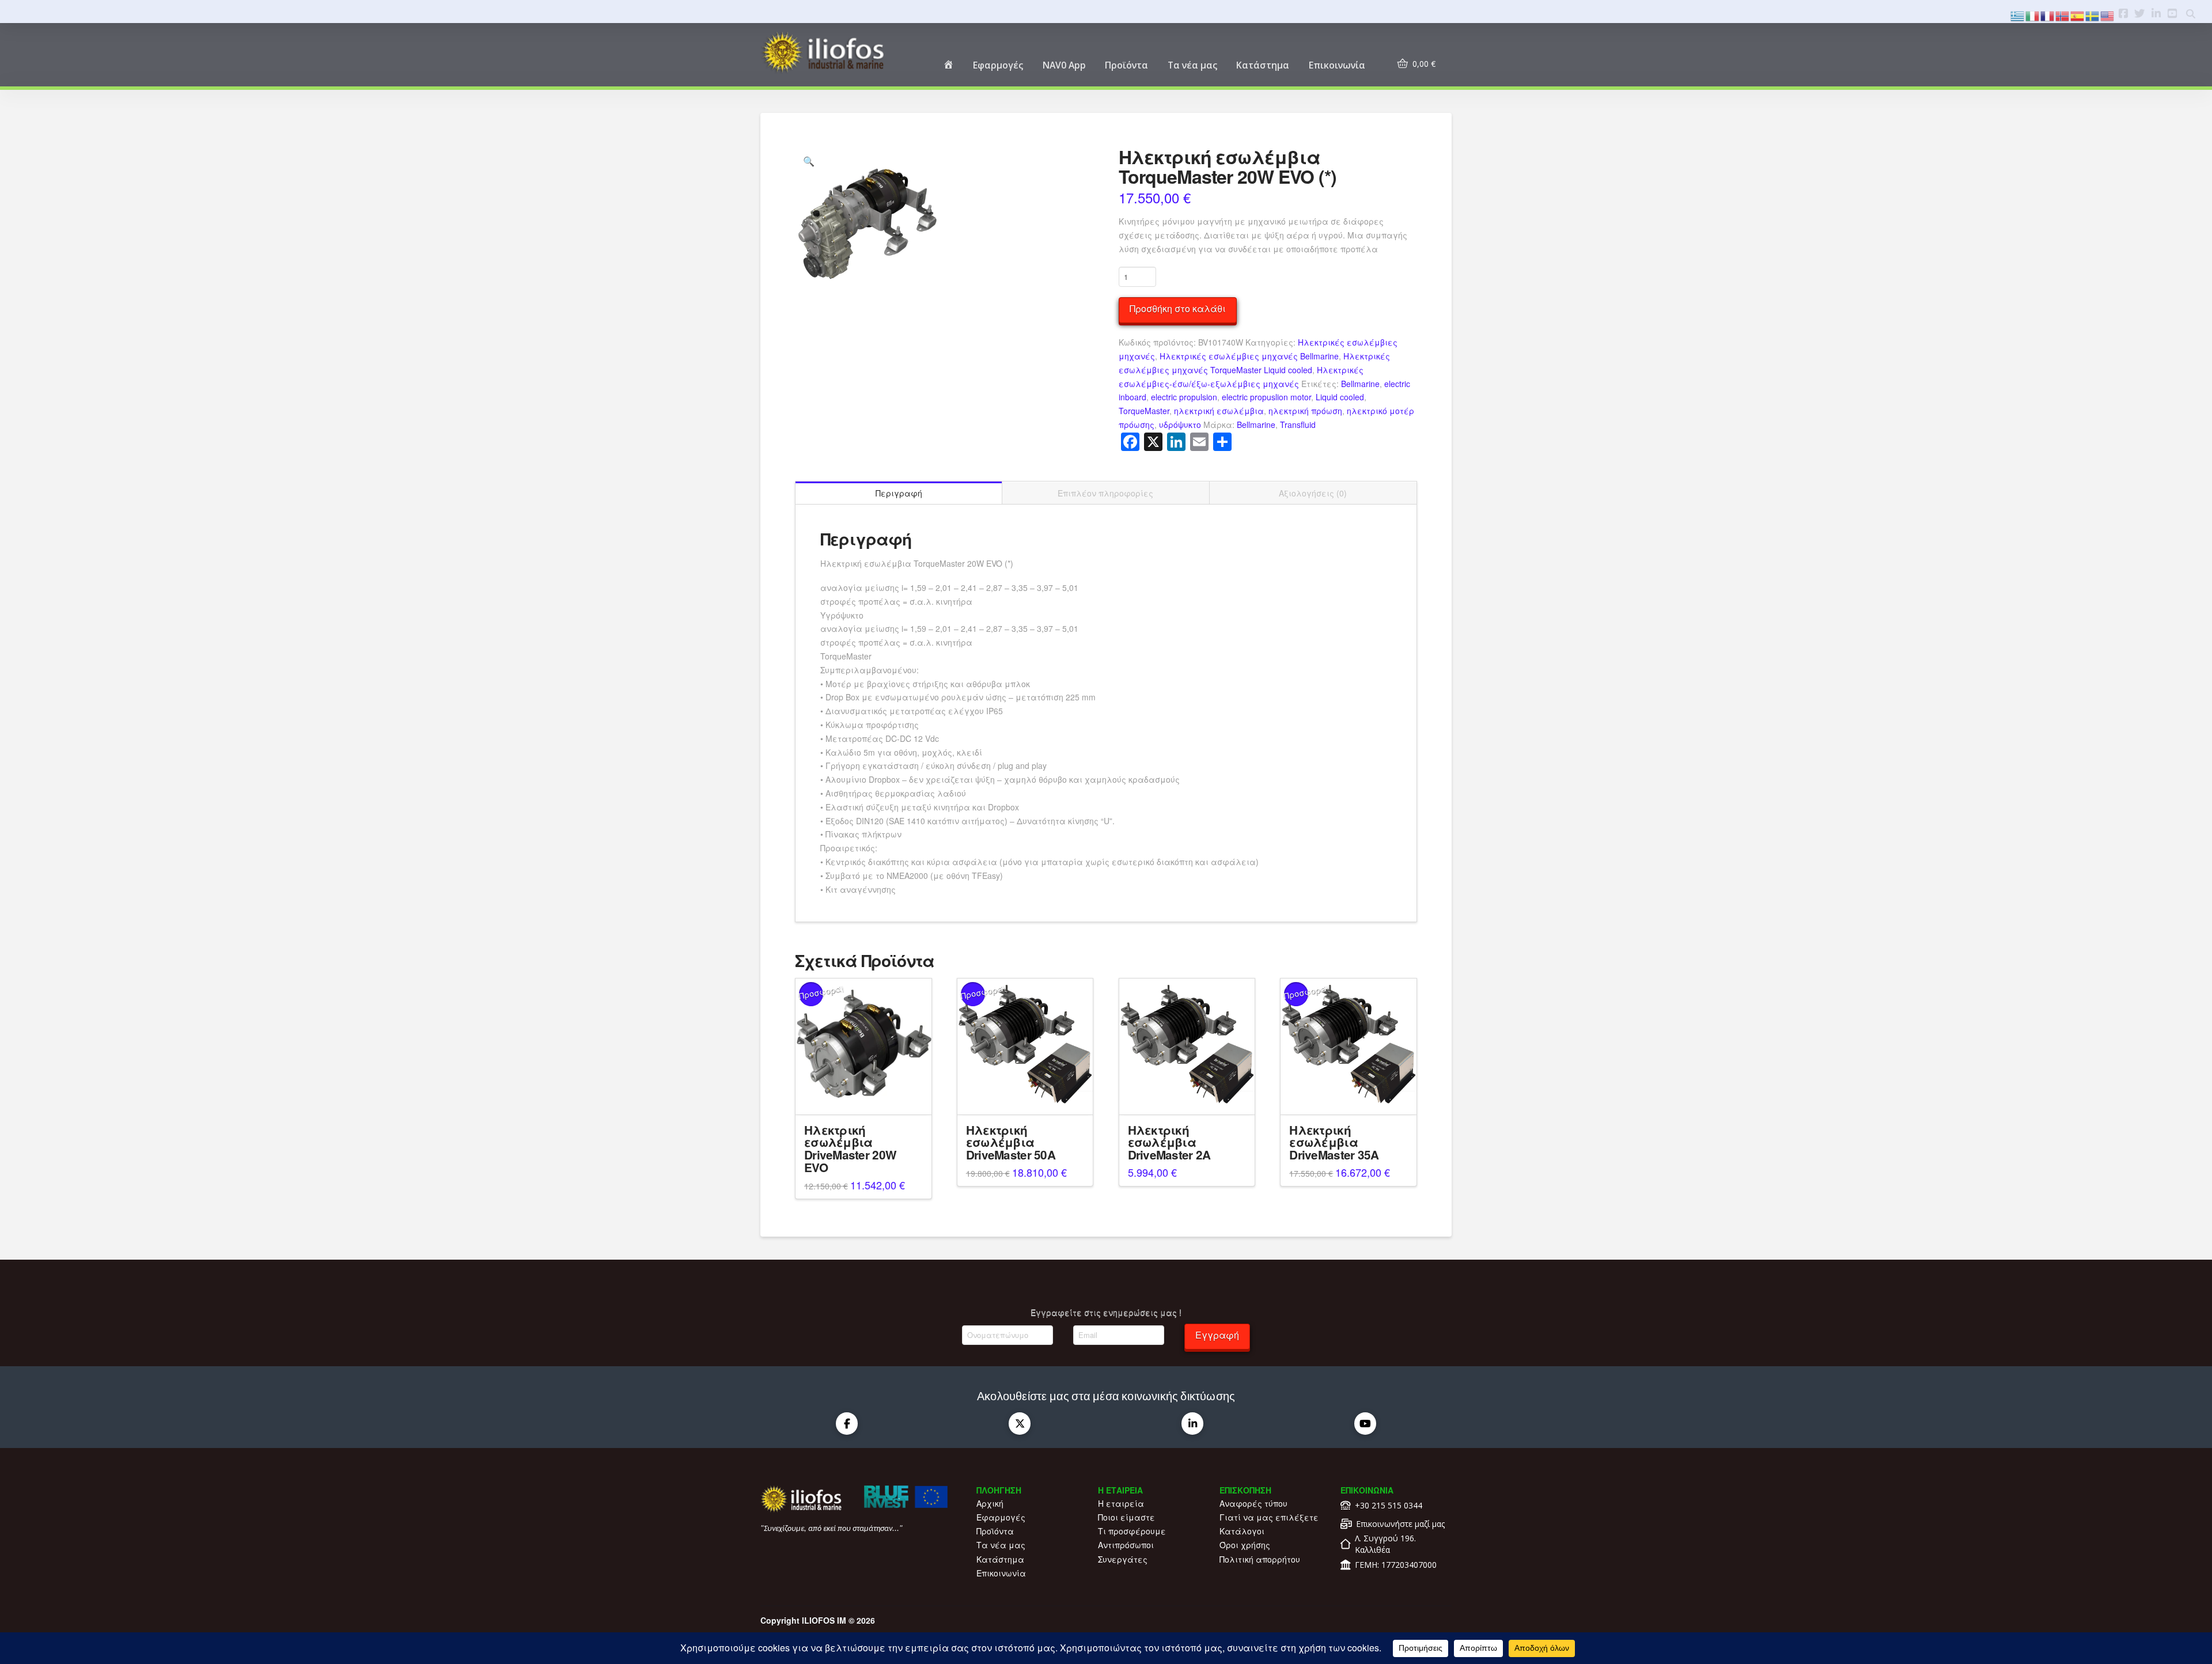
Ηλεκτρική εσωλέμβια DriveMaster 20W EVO (850, 1148)
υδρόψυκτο (1180, 424)
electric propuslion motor (1266, 397)
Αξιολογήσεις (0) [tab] (1313, 493)
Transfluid (1298, 424)
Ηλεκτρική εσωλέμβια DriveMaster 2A (1169, 1142)
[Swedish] (2093, 15)
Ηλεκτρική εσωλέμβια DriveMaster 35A (1334, 1142)
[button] (809, 161)
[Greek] (2018, 15)
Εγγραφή (1217, 1335)
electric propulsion (1184, 397)
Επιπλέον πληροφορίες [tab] (1105, 493)
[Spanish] (2078, 15)
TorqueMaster (1144, 411)
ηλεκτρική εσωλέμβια (1219, 411)
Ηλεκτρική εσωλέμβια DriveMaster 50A (1011, 1142)
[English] (2108, 15)
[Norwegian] (2063, 15)
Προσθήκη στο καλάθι (1178, 308)
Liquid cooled (1340, 397)
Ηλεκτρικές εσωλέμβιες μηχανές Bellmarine (1249, 356)
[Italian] (2033, 15)
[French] (2048, 15)
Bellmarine (1360, 384)
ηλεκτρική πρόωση (1305, 411)
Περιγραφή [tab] (899, 493)
